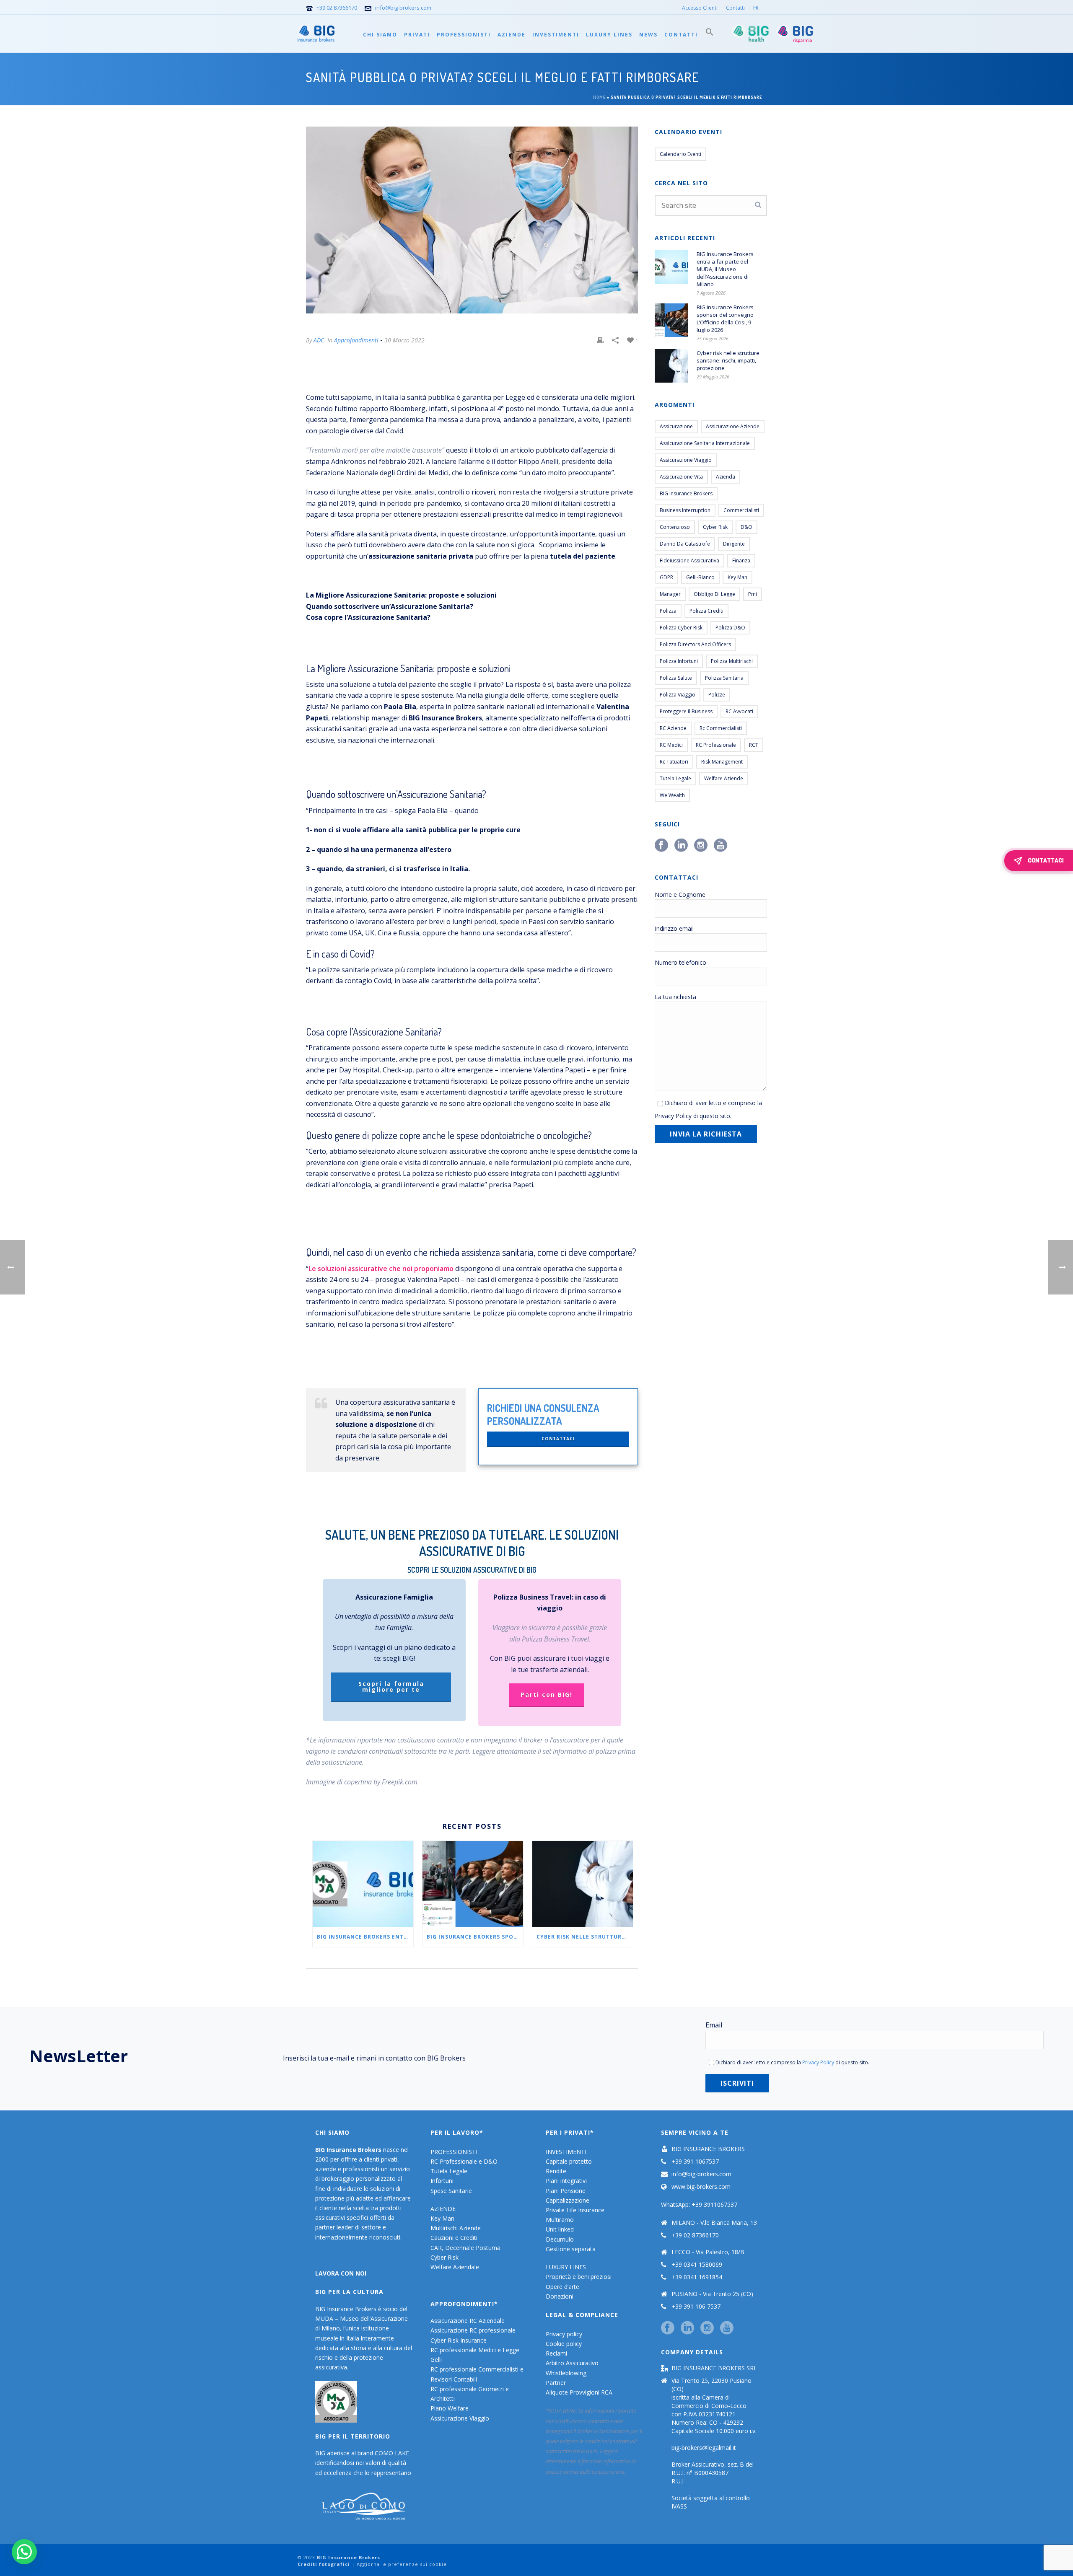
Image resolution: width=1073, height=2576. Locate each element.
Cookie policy (564, 2344)
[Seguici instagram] (701, 846)
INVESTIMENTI (556, 35)
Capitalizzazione (568, 2200)
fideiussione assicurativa (689, 561)
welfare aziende (724, 778)
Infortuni (442, 2181)
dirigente (734, 544)
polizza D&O (730, 628)
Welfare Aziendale (455, 2267)
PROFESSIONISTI (464, 35)
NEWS (648, 35)
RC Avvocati (739, 711)
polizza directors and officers (695, 644)
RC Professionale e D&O (464, 2161)
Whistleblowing (566, 2373)
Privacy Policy (673, 1116)
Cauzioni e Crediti (454, 2238)
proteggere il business (686, 711)
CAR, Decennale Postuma (465, 2248)
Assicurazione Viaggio (460, 2418)
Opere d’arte (562, 2287)
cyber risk (715, 527)
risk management (722, 762)
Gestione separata (571, 2249)
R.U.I (678, 2481)
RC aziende (673, 728)
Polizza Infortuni (679, 661)
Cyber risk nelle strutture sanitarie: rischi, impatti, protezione (585, 1937)
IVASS (679, 2506)
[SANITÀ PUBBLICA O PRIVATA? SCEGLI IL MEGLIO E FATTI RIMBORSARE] (472, 220)
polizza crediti (706, 611)
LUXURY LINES (609, 35)
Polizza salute (676, 678)
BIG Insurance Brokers (686, 493)
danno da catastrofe (685, 544)
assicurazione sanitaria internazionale (705, 443)
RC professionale (716, 745)
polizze (717, 695)
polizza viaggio (678, 695)
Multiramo (560, 2220)
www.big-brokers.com (701, 2187)
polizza (668, 611)
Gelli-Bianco (700, 577)
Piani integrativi (566, 2181)
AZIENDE (512, 35)
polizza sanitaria (724, 678)
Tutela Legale (449, 2171)
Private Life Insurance (575, 2210)
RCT (754, 745)
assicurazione (676, 426)
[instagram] (707, 2328)
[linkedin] (687, 2328)
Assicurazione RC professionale (473, 2330)
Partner (556, 2383)
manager (670, 594)
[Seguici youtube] (721, 846)
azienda (726, 477)
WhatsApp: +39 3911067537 (699, 2204)
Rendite (556, 2171)
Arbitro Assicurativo (572, 2363)
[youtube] (727, 2328)
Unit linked (560, 2229)
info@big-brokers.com (403, 8)
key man (737, 577)
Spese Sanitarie (451, 2191)
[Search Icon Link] (710, 34)
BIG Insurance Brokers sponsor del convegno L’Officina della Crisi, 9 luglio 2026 (475, 1937)
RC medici (671, 745)
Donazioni (560, 2296)
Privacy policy (564, 2334)
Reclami (556, 2353)
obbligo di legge (714, 594)
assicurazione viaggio (686, 460)
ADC (319, 340)
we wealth (672, 795)
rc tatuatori (674, 762)
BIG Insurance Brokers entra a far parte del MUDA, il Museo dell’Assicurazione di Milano (365, 1937)
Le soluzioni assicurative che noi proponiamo (381, 1269)
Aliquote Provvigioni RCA (579, 2392)
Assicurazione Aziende (733, 426)
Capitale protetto (569, 2161)
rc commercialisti (721, 728)
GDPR (666, 577)
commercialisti (741, 510)
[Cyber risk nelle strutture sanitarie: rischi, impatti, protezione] (583, 1884)
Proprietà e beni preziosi (579, 2277)
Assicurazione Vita (681, 477)
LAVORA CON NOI (341, 2273)
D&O (746, 527)
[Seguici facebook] (661, 846)
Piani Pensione (566, 2191)
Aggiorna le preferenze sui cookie (402, 2564)
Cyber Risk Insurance (459, 2340)
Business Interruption (685, 510)
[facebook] (668, 2328)
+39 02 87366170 (337, 8)
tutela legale (675, 778)
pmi (753, 594)
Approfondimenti (356, 340)
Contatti (681, 35)
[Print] (600, 340)
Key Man (442, 2218)
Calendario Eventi (680, 154)
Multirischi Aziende (456, 2228)
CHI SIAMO (380, 35)
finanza (741, 561)
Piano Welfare (450, 2408)
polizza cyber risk (681, 628)
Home (599, 97)
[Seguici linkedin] (681, 846)
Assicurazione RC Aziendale (468, 2321)
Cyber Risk (444, 2257)
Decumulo (560, 2239)
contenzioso (675, 527)
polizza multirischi (732, 661)
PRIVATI (417, 35)
